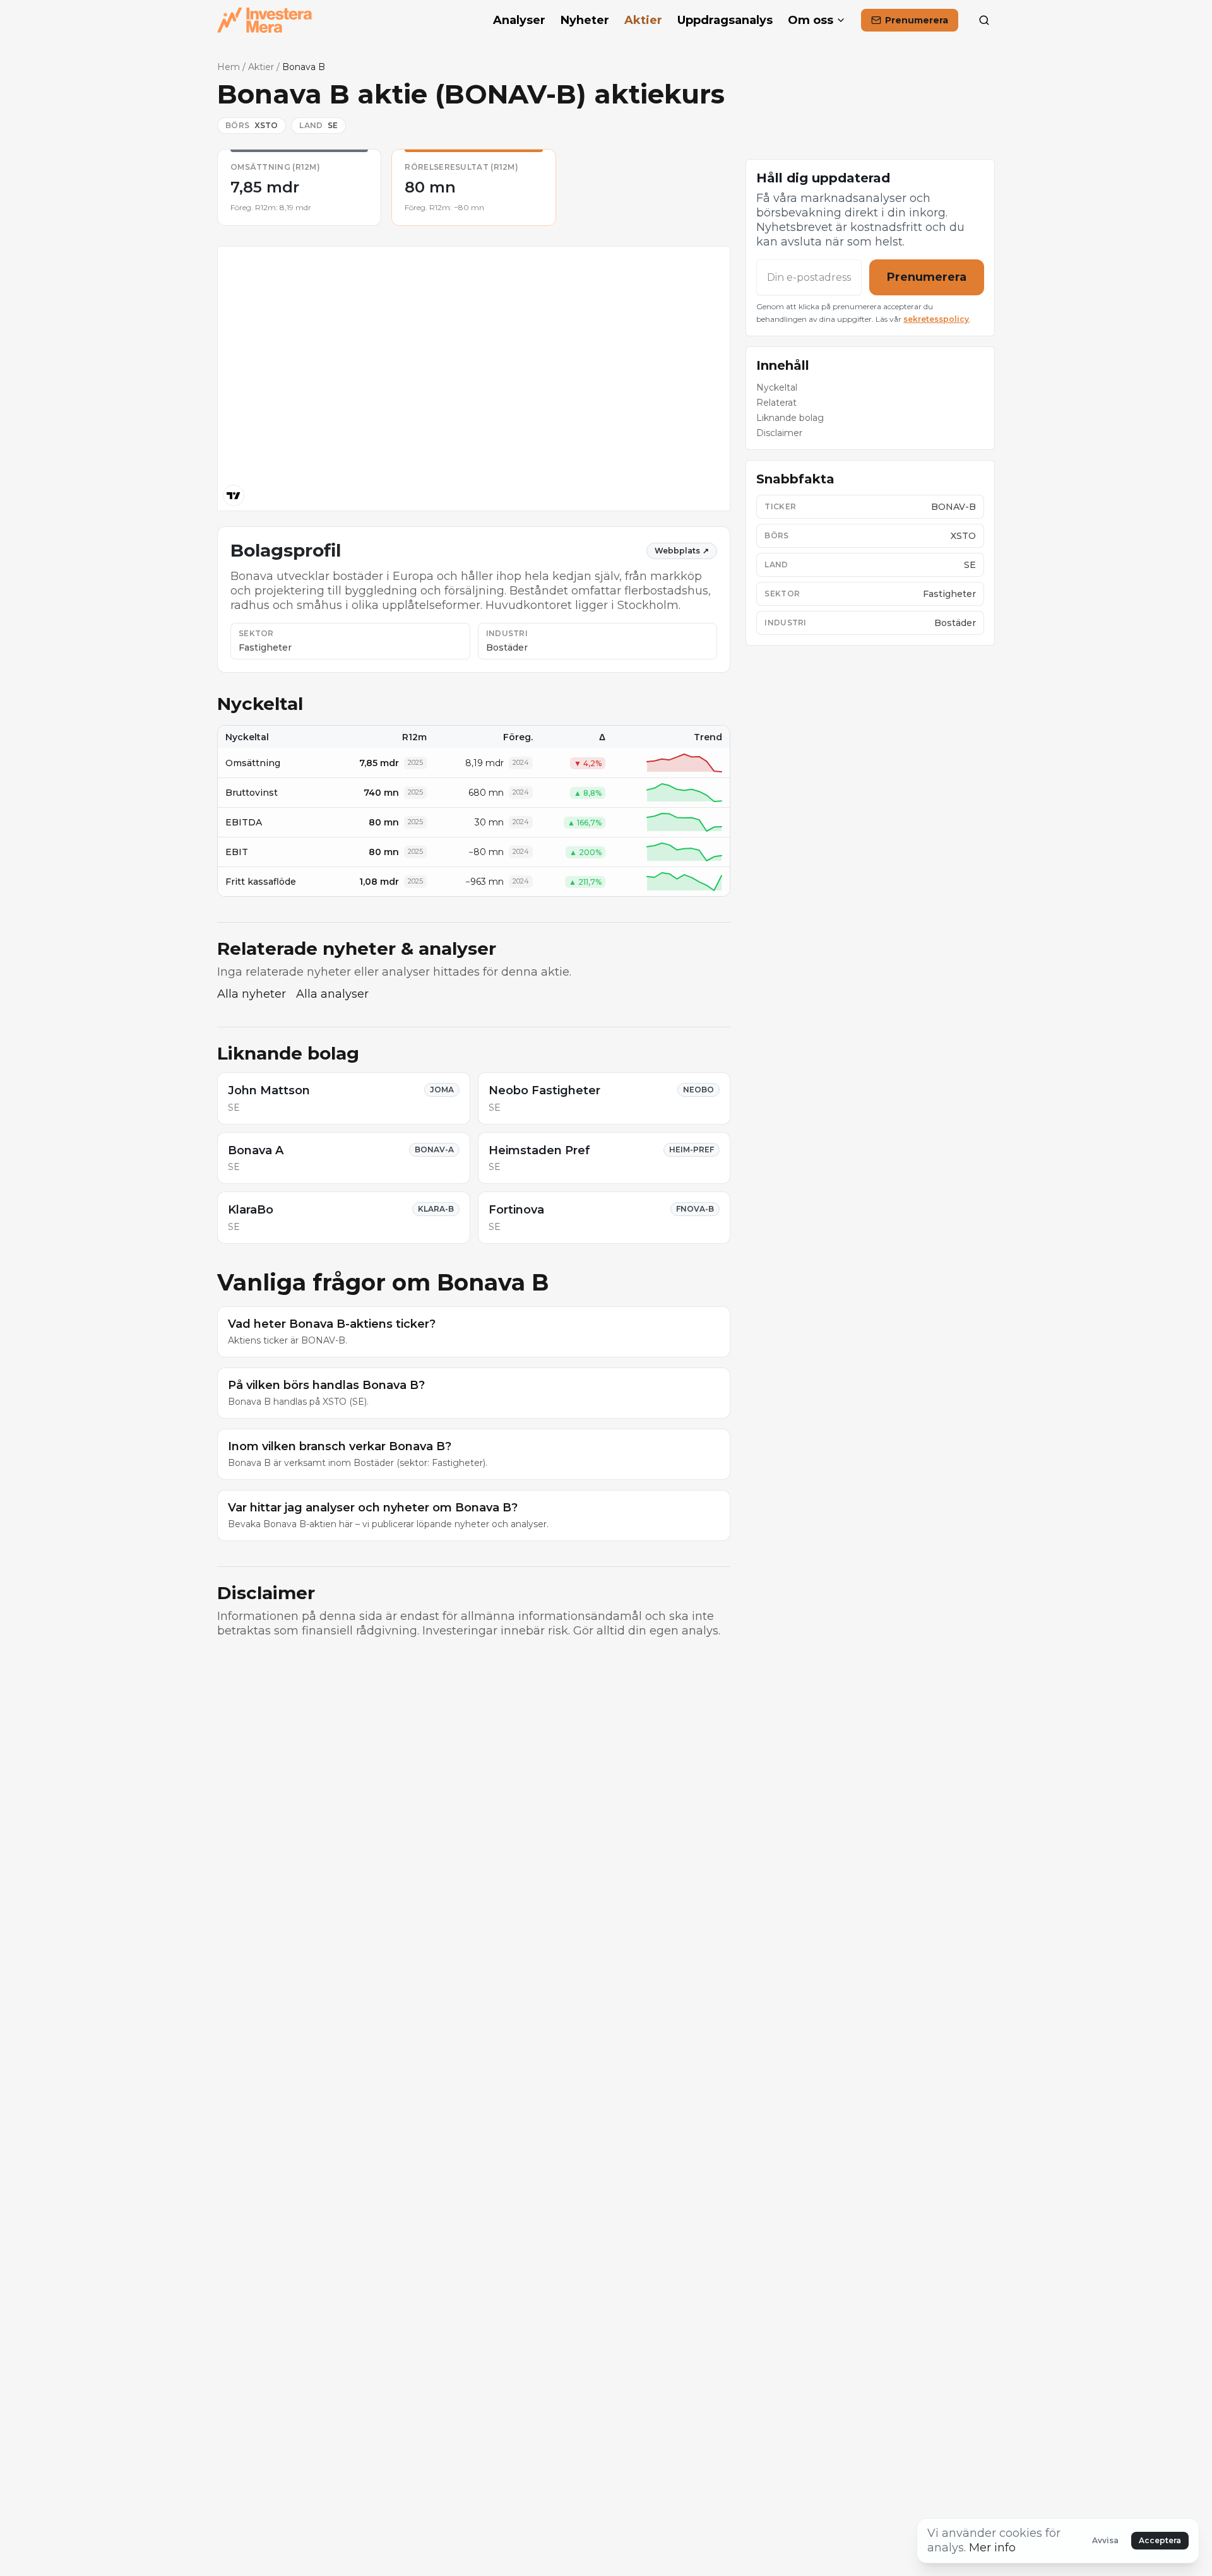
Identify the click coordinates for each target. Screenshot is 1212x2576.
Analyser (519, 20)
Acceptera (1160, 2540)
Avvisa (1105, 2540)
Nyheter (585, 20)
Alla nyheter (252, 994)
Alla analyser (332, 994)
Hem (229, 67)
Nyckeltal (777, 387)
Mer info (992, 2548)
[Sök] (984, 20)
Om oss (811, 20)
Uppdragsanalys (725, 20)
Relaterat (776, 403)
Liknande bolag (790, 418)
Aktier (643, 20)
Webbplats (682, 551)
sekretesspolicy (936, 319)
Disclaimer (779, 433)
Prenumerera (927, 277)
